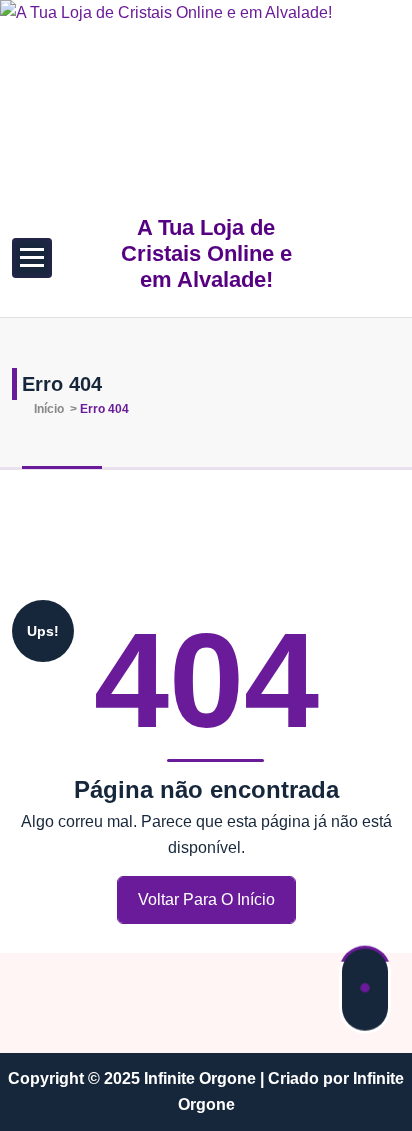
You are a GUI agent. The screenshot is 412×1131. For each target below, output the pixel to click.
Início (47, 409)
